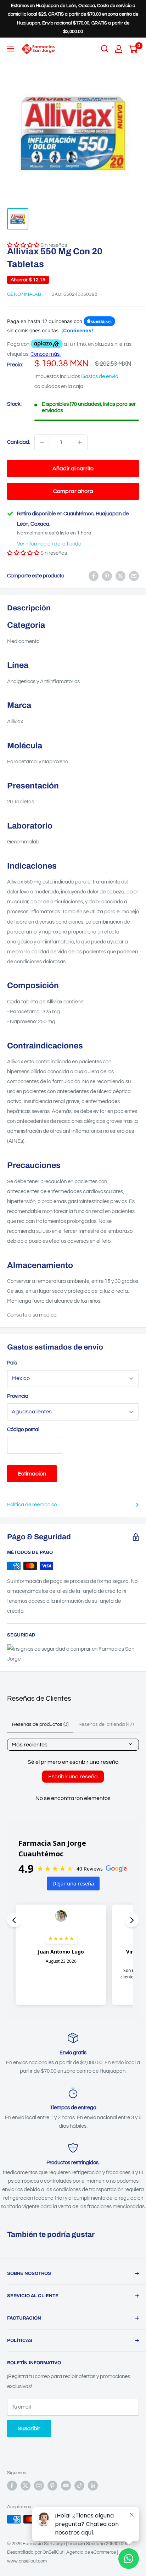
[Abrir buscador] (105, 49)
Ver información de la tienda (49, 544)
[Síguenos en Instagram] (39, 2486)
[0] (133, 49)
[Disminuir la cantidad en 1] (42, 442)
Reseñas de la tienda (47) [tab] (106, 1724)
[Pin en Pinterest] (107, 576)
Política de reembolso (32, 1505)
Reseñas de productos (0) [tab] (40, 1724)
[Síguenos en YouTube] (66, 2486)
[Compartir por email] (134, 576)
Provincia (18, 1396)
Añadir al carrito (73, 469)
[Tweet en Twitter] (120, 576)
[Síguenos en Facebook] (12, 2486)
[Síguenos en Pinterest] (52, 2486)
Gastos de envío (100, 376)
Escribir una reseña (73, 1777)
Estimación (32, 1474)
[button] (23, 553)
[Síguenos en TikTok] (79, 2486)
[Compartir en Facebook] (94, 576)
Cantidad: (19, 442)
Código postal (23, 1430)
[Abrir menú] (11, 49)
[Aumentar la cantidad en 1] (80, 442)
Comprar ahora (73, 491)
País (12, 1363)
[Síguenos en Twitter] (26, 2486)
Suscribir (29, 2428)
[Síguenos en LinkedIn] (93, 2486)
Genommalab (24, 294)
